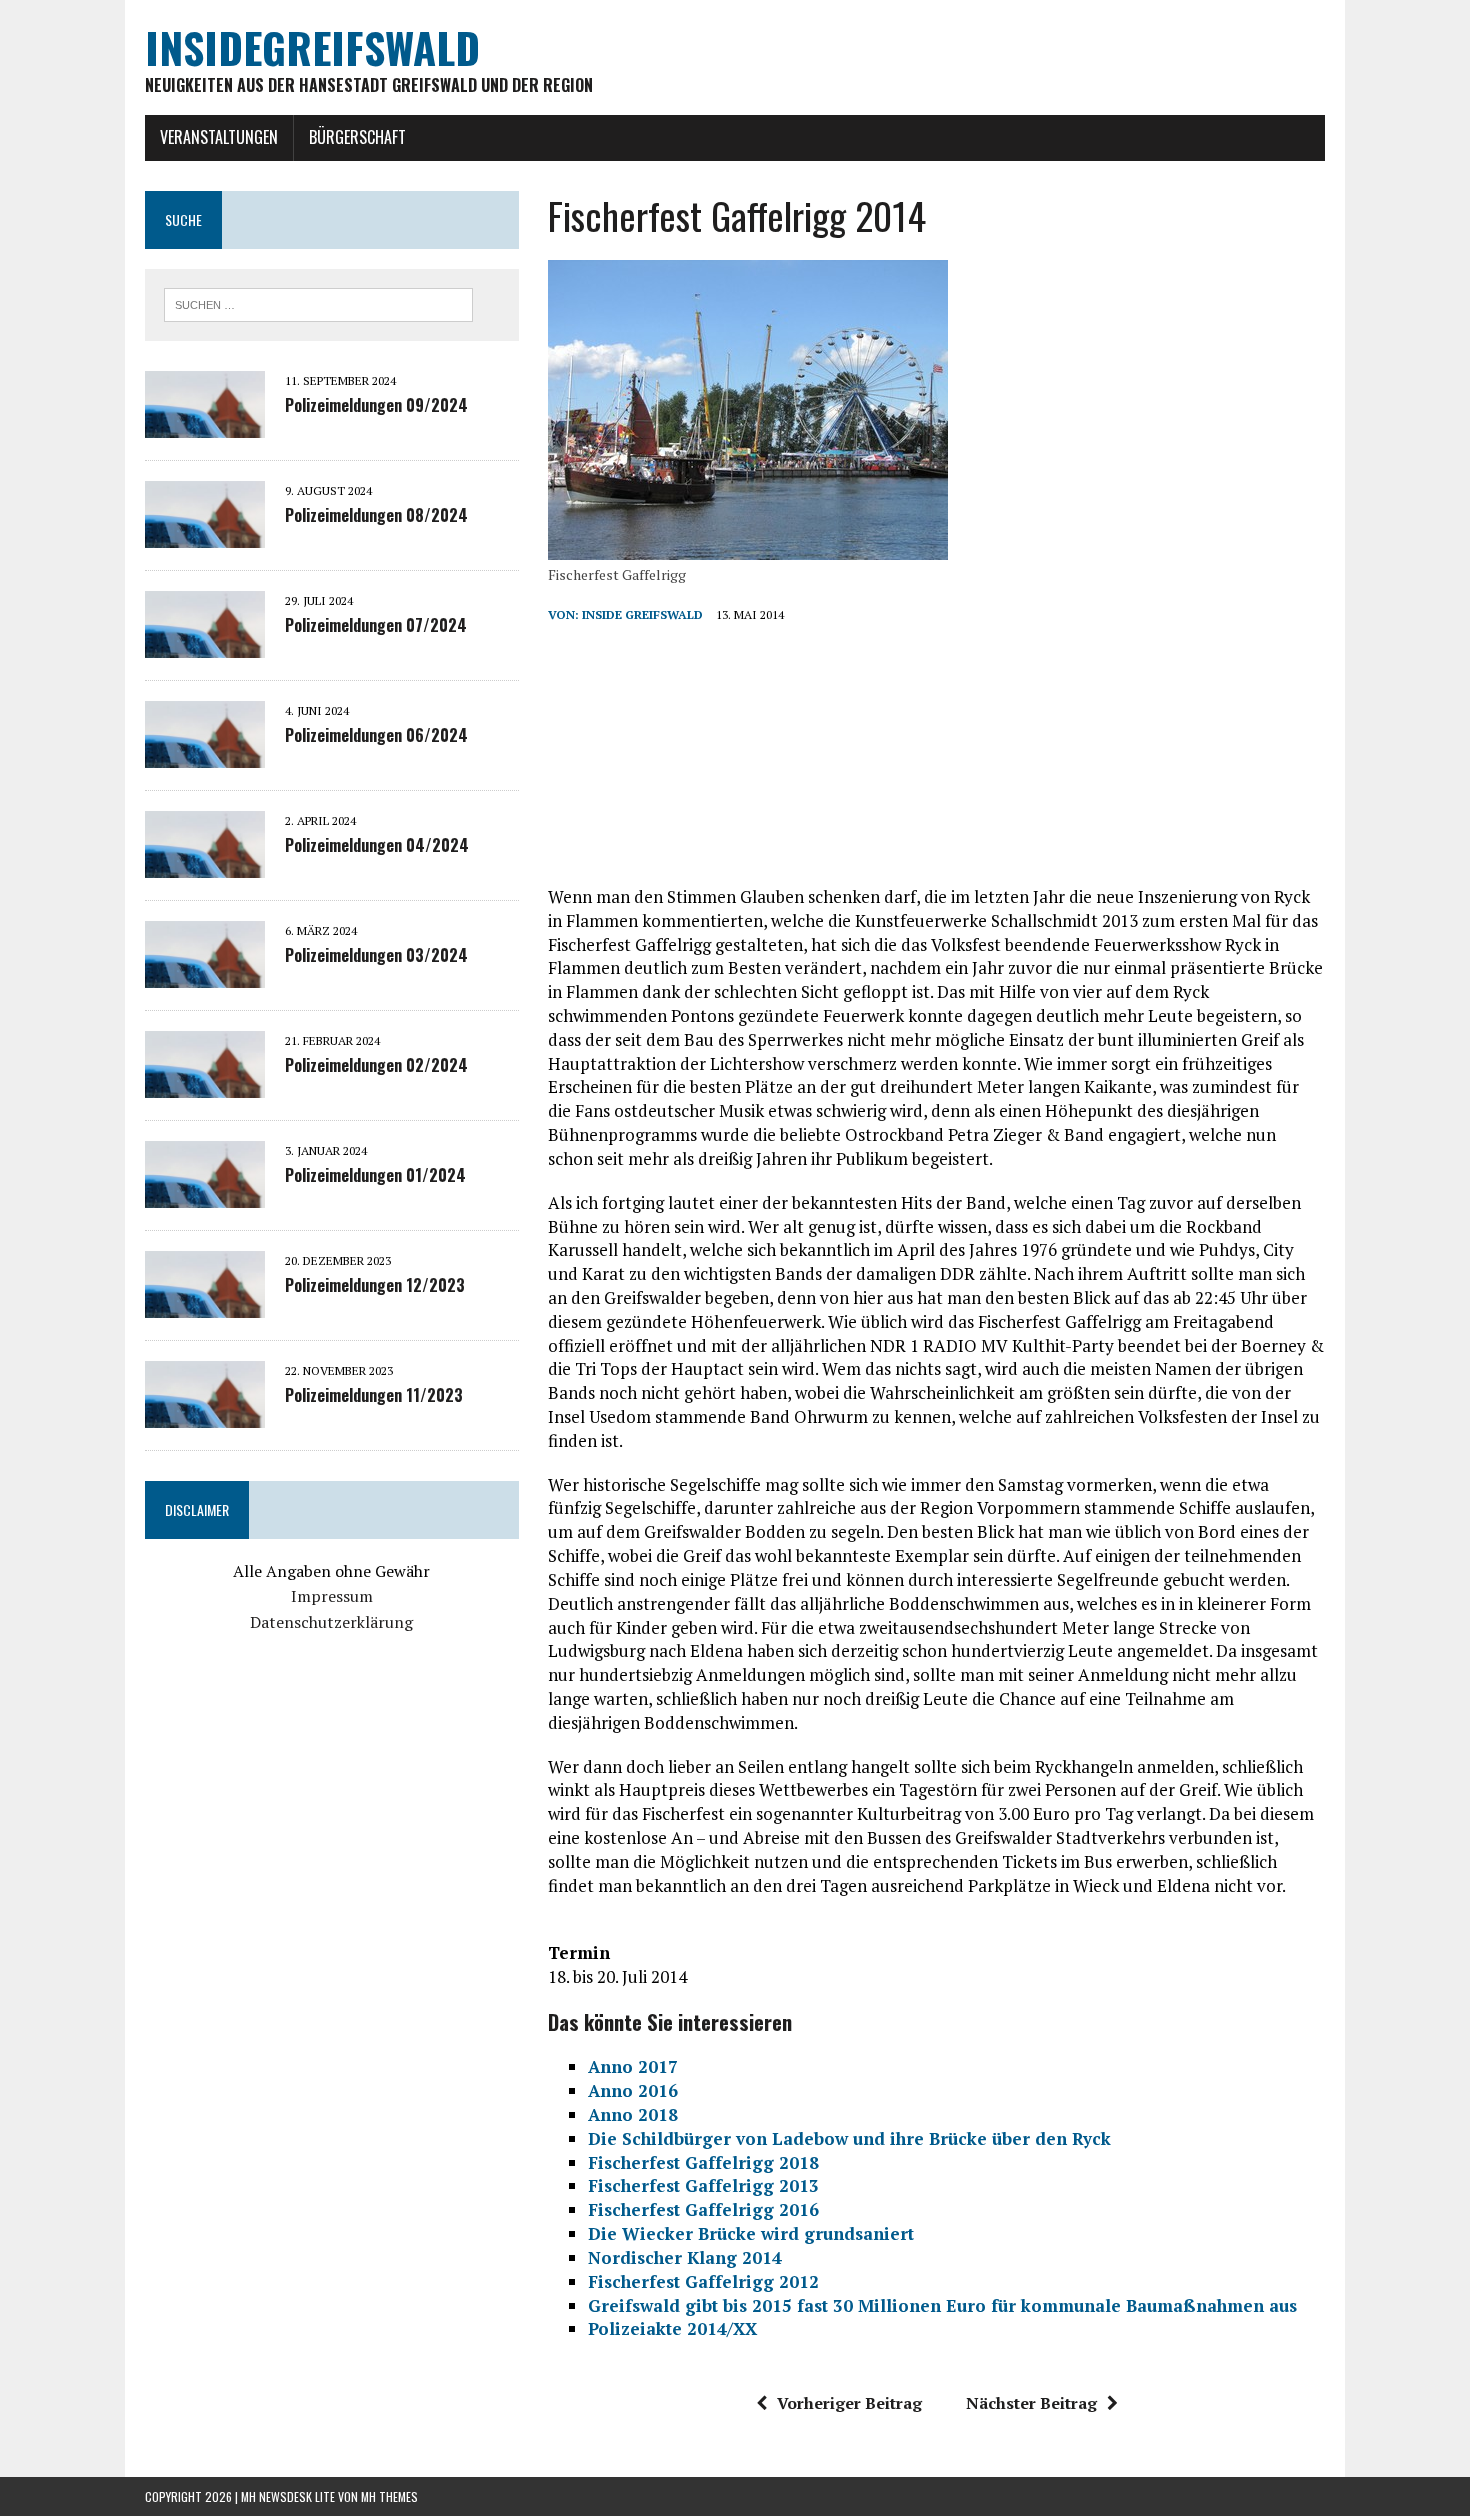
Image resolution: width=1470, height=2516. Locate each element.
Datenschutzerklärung (331, 1622)
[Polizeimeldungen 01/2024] (205, 1194)
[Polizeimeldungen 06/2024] (205, 754)
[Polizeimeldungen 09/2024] (205, 424)
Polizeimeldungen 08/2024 (376, 515)
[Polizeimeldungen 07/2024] (205, 644)
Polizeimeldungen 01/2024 (375, 1175)
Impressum (332, 1596)
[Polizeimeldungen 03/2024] (205, 974)
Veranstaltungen (219, 137)
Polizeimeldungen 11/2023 (374, 1395)
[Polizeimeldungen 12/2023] (205, 1304)
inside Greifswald (642, 614)
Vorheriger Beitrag (849, 2403)
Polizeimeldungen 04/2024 (377, 845)
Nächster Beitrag (1031, 2403)
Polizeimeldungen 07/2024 (376, 625)
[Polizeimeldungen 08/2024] (205, 534)
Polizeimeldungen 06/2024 (376, 735)
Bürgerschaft (357, 137)
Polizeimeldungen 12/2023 (375, 1285)
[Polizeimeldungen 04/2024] (205, 864)
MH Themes (389, 2496)
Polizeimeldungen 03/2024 (376, 955)
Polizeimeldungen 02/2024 (376, 1065)
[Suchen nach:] (318, 303)
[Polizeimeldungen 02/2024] (205, 1084)
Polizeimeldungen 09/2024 (376, 405)
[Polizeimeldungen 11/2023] (205, 1414)
